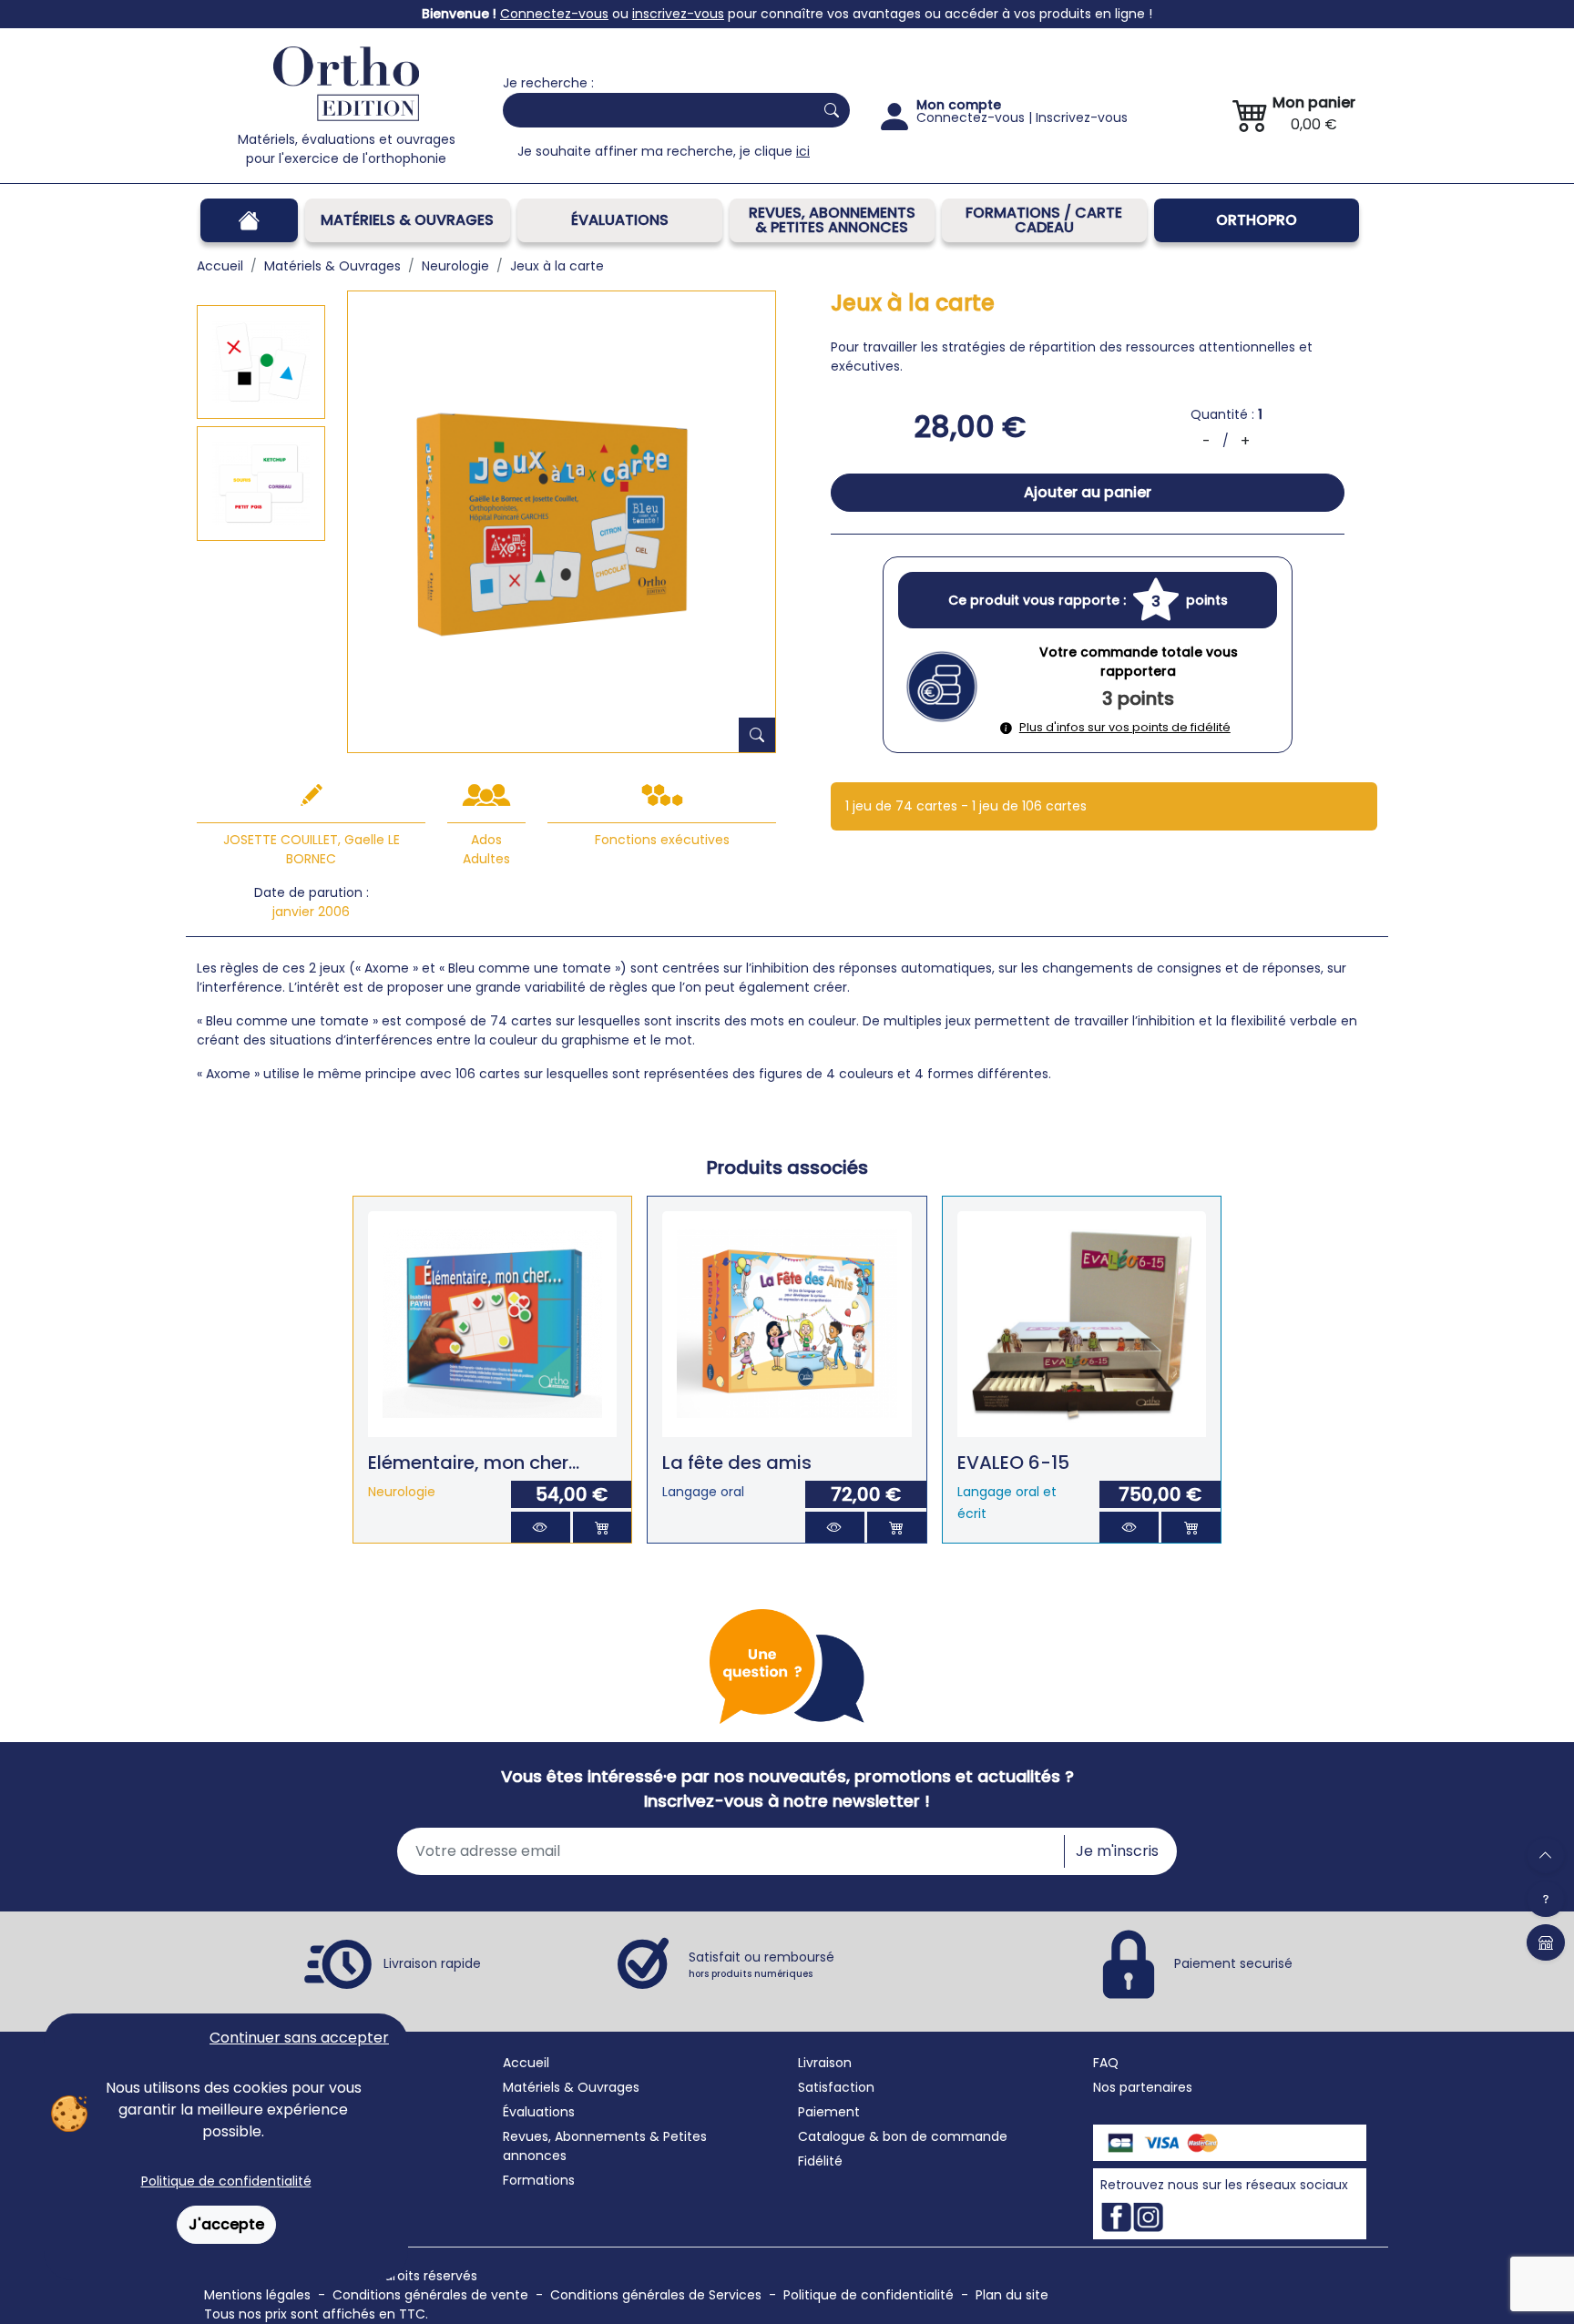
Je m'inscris (1117, 1851)
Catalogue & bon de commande (903, 2136)
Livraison (825, 2063)
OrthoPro (1257, 220)
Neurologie (402, 1492)
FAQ (1106, 2063)
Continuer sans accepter (299, 2038)
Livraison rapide (432, 1963)
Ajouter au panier (1088, 492)
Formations (539, 2180)
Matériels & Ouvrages (407, 220)
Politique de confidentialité (226, 2181)
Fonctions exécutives (662, 840)
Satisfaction (836, 2087)
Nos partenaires (1143, 2087)
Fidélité (820, 2161)
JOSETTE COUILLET (281, 840)
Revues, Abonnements (574, 2136)
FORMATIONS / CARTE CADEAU (1044, 220)
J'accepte (226, 2224)
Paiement (829, 2112)
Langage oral (703, 1492)
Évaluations (620, 220)
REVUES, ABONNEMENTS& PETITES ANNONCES (832, 220)
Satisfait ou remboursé (761, 1964)
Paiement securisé (1233, 1963)
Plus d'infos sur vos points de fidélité (1125, 727)
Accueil (526, 2063)
